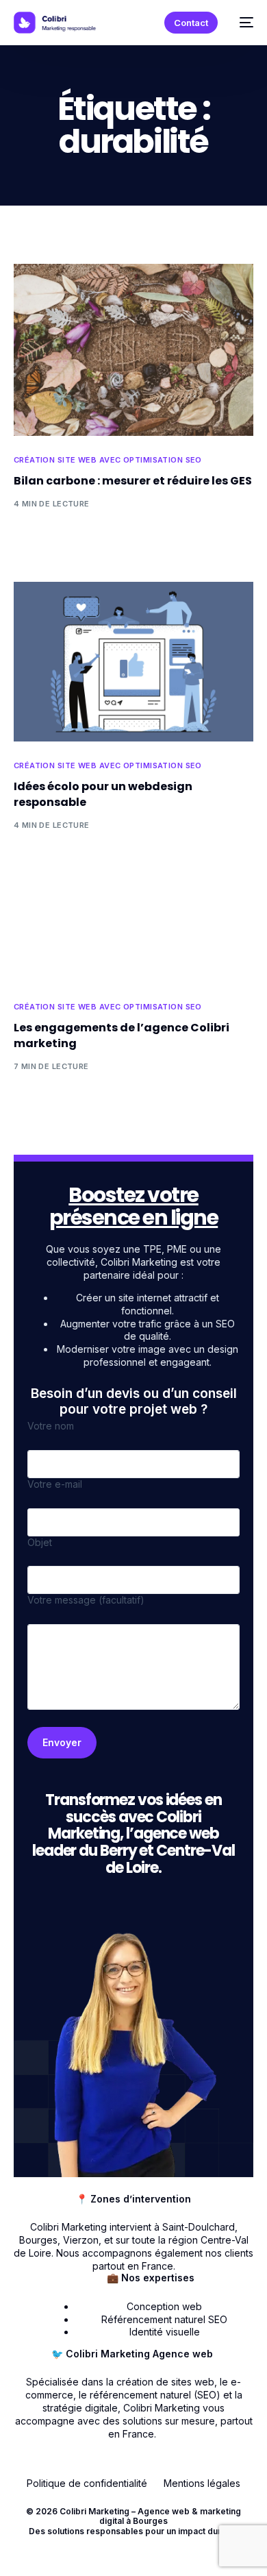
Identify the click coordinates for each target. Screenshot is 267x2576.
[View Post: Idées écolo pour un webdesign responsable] (134, 662)
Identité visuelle (165, 2332)
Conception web (164, 2306)
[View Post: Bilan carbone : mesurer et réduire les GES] (134, 350)
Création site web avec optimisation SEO (108, 460)
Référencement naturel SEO (164, 2319)
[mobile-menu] (242, 23)
